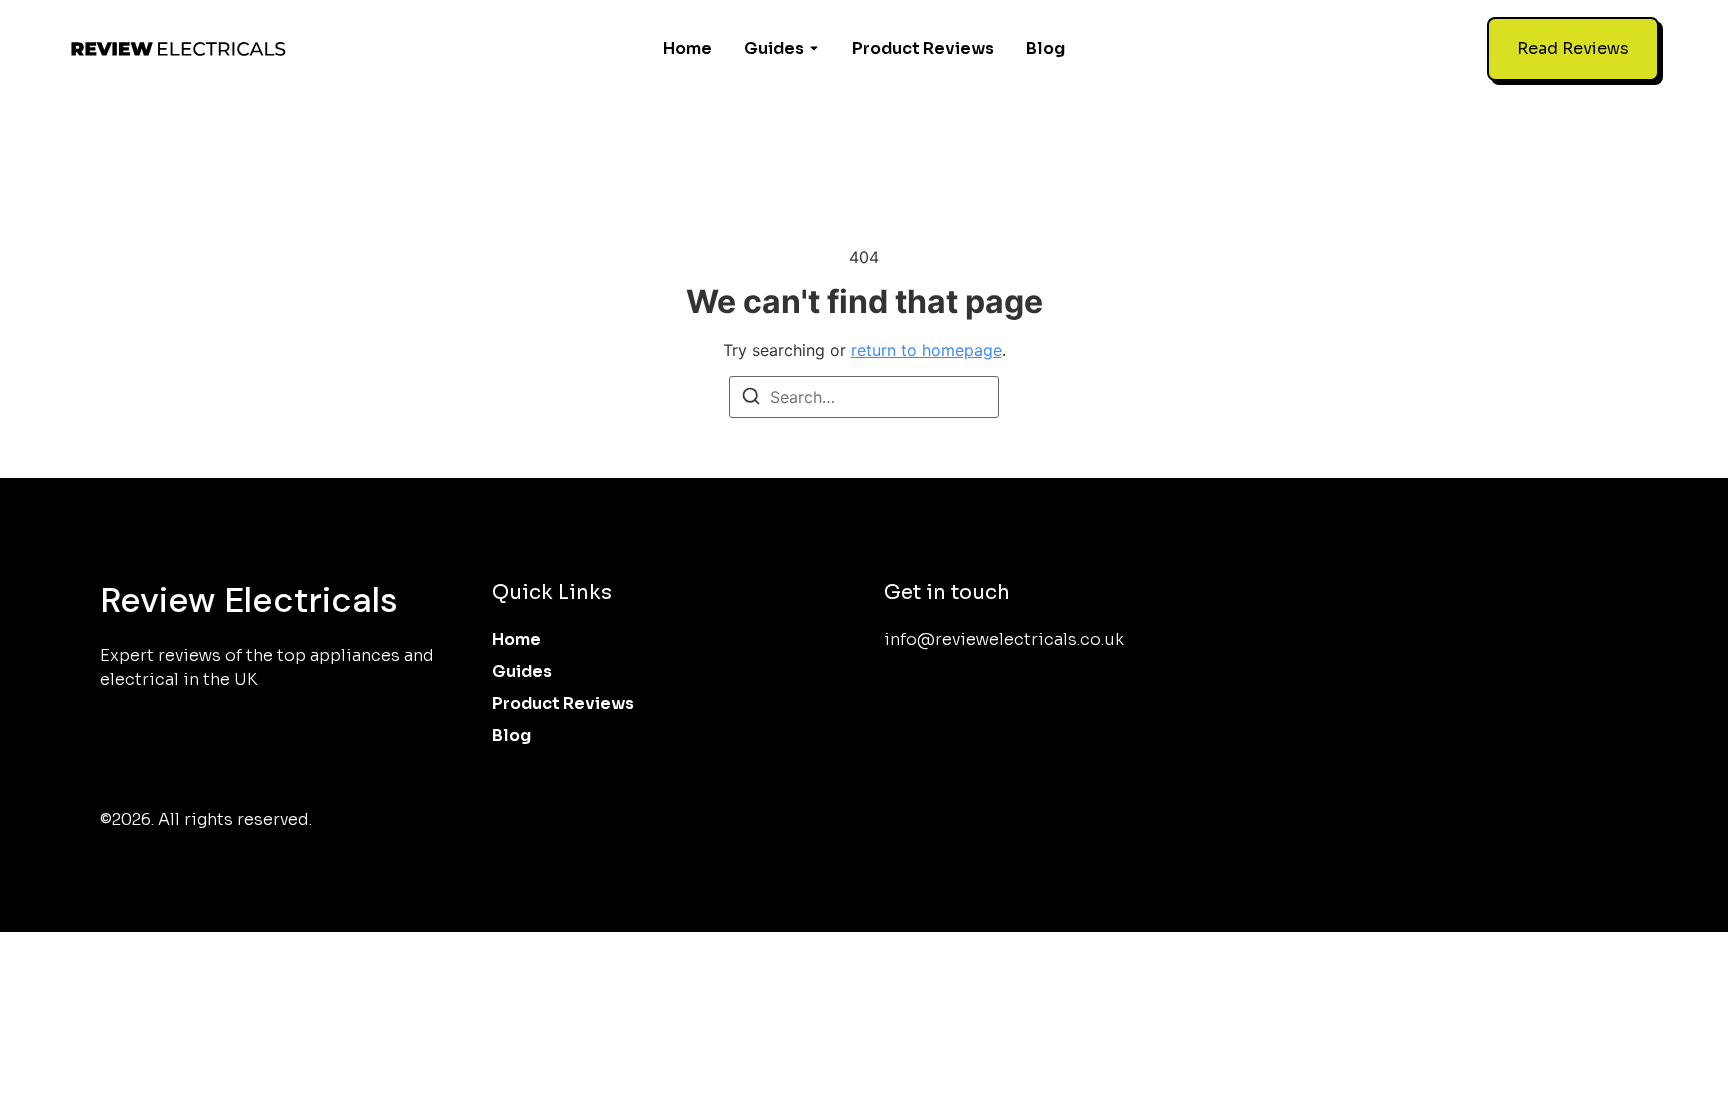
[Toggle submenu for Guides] (812, 49)
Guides (774, 48)
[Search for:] (864, 397)
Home (687, 48)
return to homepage (926, 350)
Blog (1045, 48)
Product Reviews (923, 48)
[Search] (751, 399)
